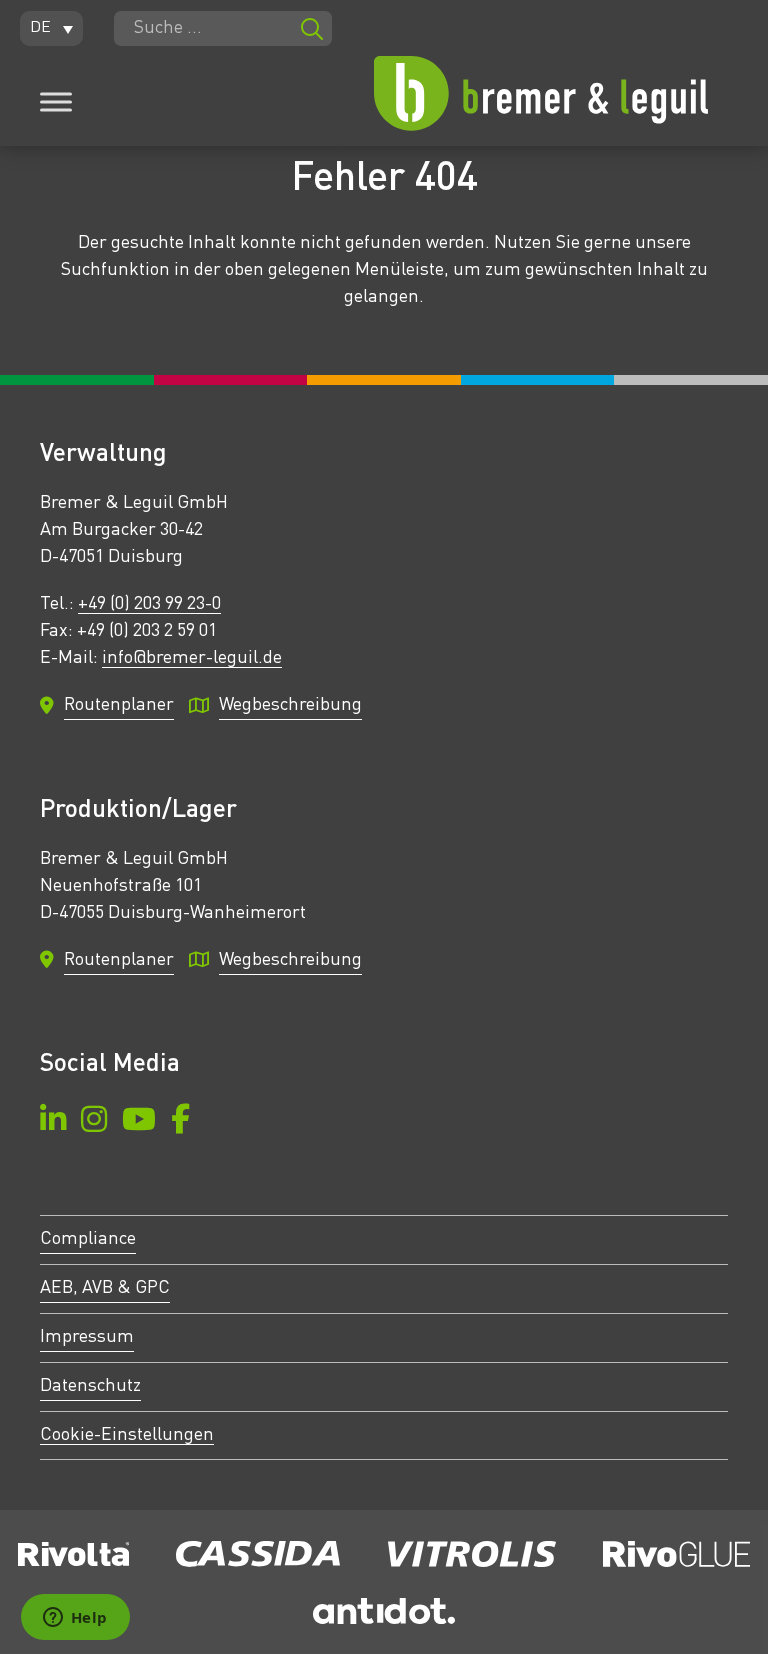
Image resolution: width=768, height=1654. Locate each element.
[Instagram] (94, 1122)
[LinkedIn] (53, 1122)
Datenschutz (90, 1386)
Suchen (312, 28)
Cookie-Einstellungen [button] (127, 1435)
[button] (51, 28)
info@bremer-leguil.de (192, 658)
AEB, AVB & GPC (105, 1288)
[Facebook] (180, 1122)
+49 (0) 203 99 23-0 (149, 604)
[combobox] (223, 28)
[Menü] (56, 102)
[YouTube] (139, 1122)
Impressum (87, 1337)
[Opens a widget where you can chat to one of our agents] (75, 1619)
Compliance (88, 1239)
